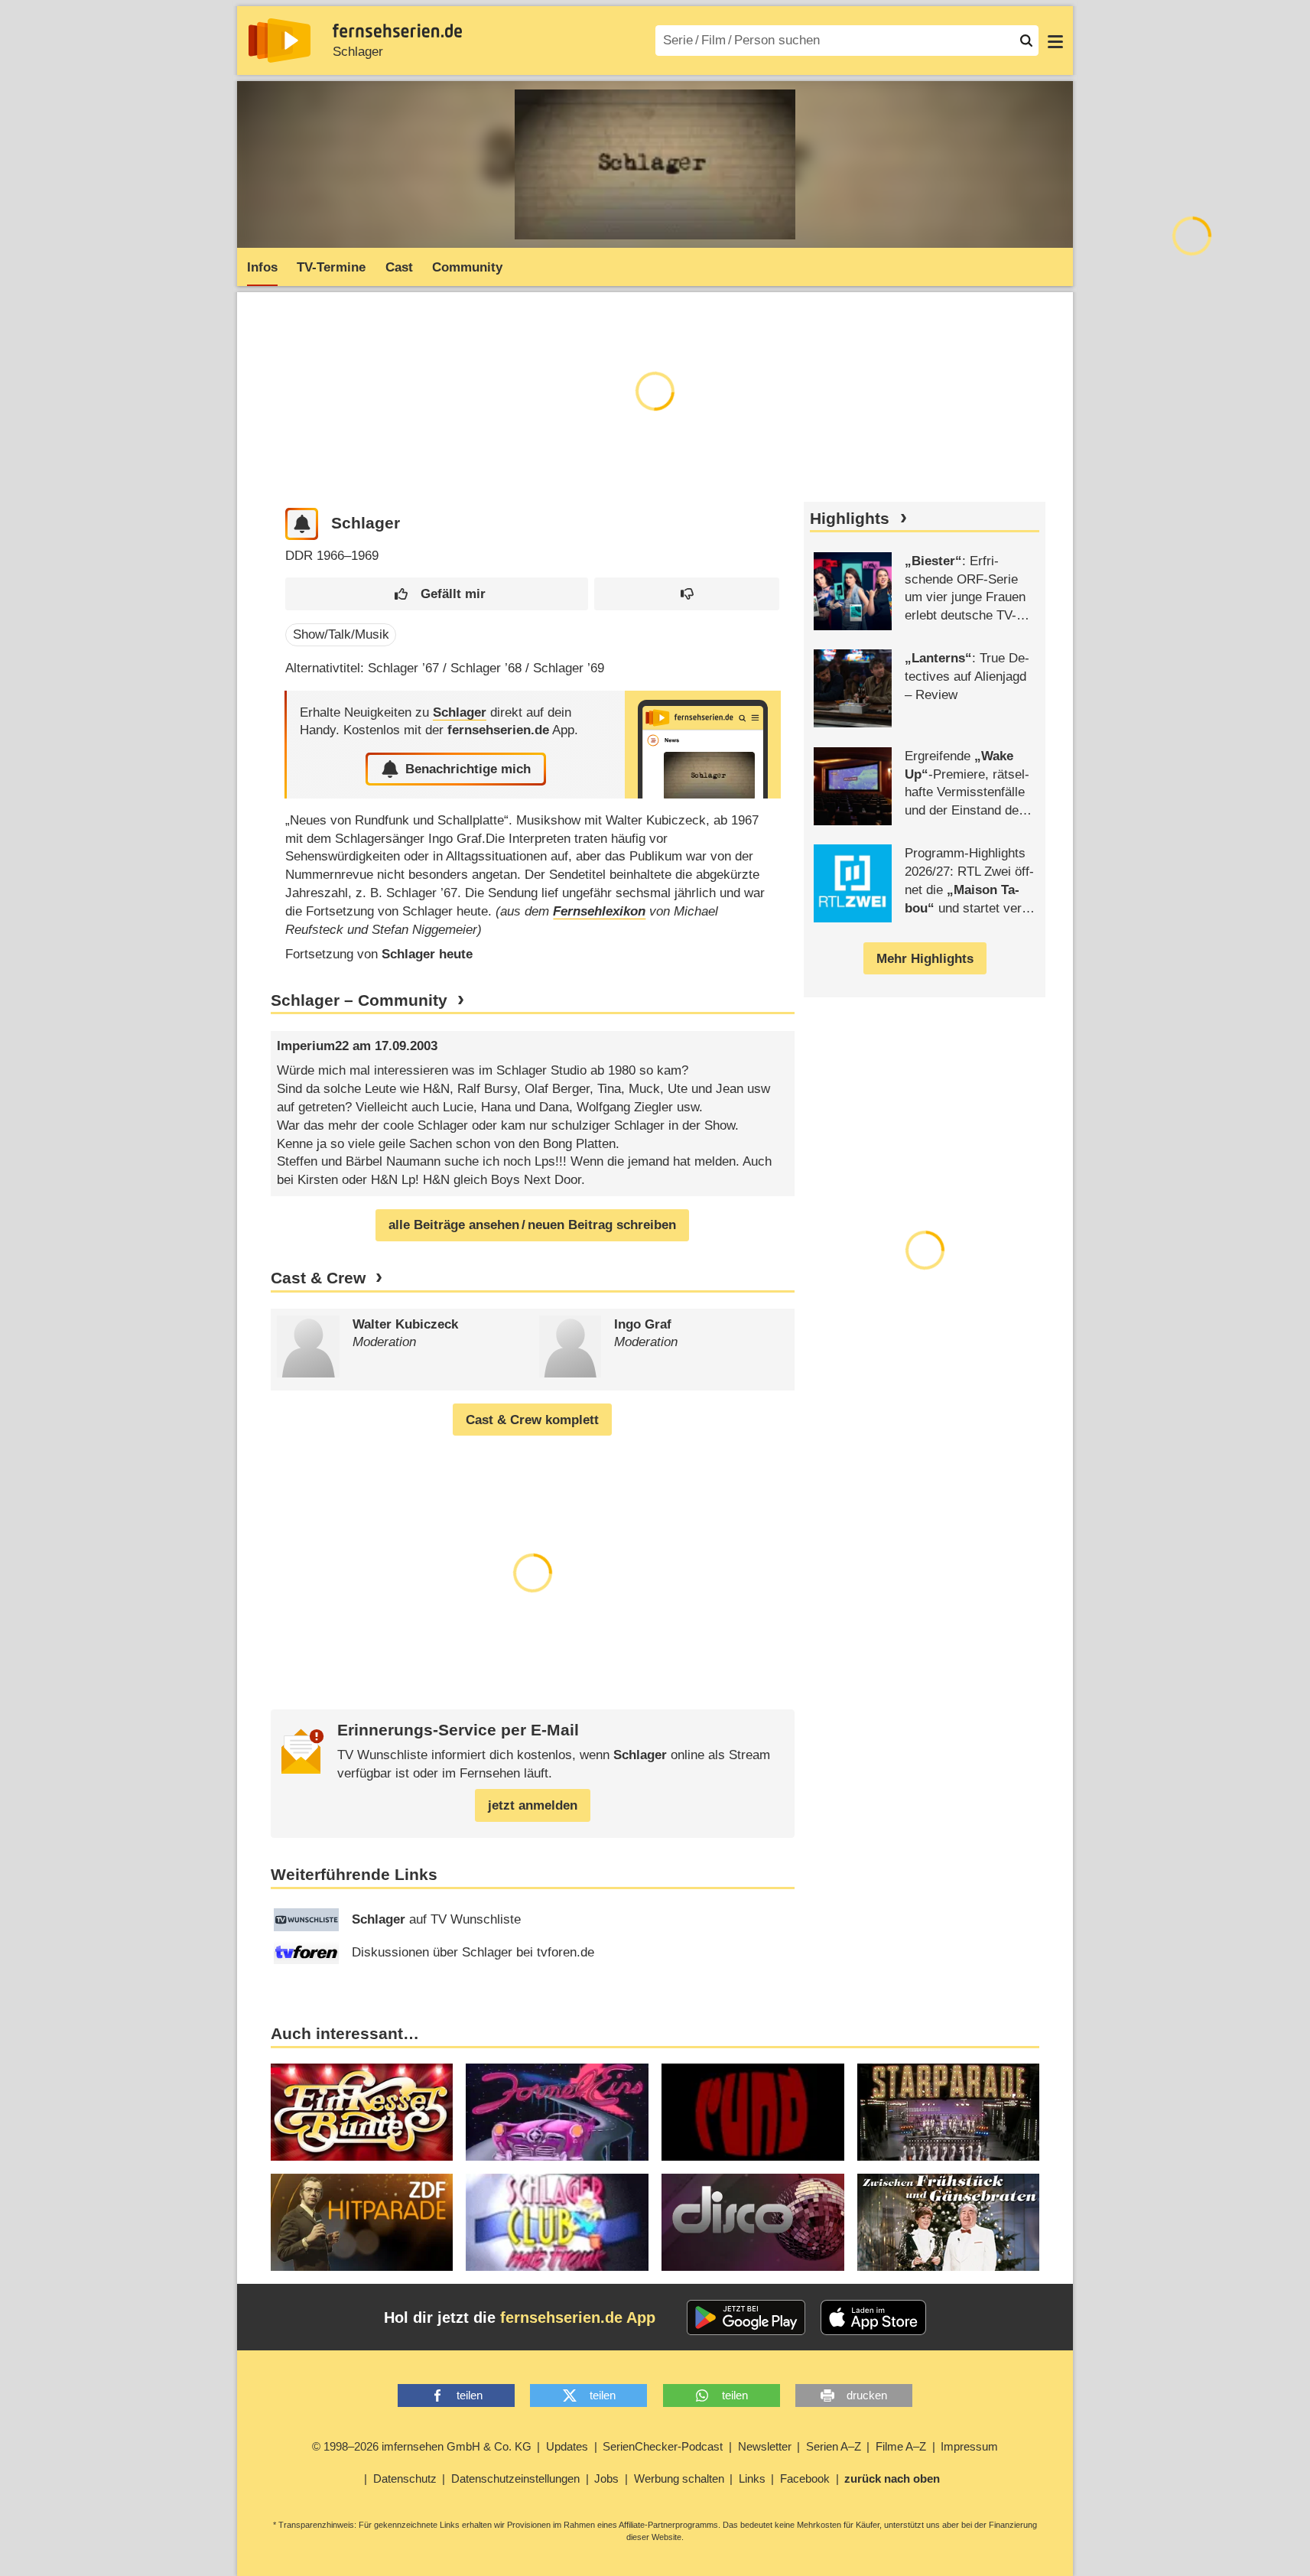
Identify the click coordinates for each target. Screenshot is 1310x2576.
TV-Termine (331, 267)
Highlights (850, 519)
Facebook (805, 2478)
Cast (399, 267)
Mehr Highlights (925, 959)
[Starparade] (949, 2112)
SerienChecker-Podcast (663, 2446)
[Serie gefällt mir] (436, 594)
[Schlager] (703, 745)
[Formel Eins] (557, 2112)
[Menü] (1055, 41)
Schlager (358, 52)
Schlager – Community (359, 1000)
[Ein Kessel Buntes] (362, 2112)
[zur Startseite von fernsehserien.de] (280, 41)
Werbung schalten (679, 2478)
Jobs (606, 2478)
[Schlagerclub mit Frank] (557, 2222)
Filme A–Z (901, 2446)
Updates (567, 2446)
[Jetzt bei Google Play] (746, 2317)
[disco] (753, 2222)
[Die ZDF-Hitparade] (362, 2222)
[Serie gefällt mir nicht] (687, 594)
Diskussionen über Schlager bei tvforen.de (473, 1952)
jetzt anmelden (533, 1805)
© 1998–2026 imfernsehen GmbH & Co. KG (422, 2446)
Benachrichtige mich (468, 769)
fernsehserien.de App (578, 2317)
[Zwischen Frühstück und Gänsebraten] (949, 2222)
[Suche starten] (1026, 41)
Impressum (969, 2446)
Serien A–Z (834, 2446)
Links (752, 2478)
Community (467, 267)
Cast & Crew (318, 1278)
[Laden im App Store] (873, 2317)
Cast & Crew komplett (532, 1420)
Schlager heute (427, 954)
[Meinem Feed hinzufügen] (302, 524)
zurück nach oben (892, 2478)
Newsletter (765, 2446)
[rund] (753, 2112)
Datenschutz (405, 2478)
